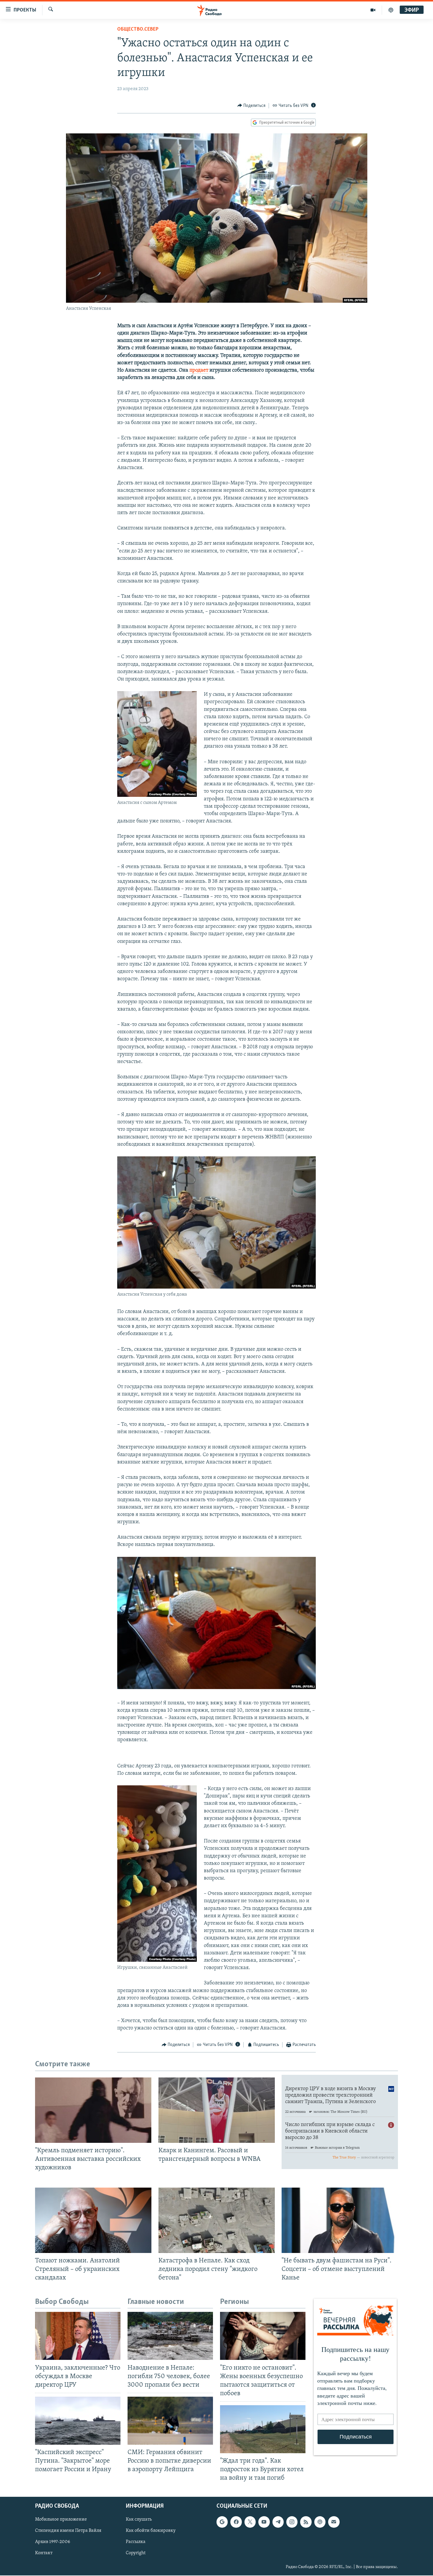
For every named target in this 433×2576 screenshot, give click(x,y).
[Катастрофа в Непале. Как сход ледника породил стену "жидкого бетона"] (217, 2220)
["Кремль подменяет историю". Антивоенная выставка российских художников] (93, 2110)
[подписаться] (334, 2522)
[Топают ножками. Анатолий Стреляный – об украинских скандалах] (93, 2220)
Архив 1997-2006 (53, 2542)
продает (199, 370)
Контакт (44, 2553)
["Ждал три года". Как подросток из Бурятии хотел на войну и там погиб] (263, 2429)
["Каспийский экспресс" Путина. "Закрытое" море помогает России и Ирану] (78, 2421)
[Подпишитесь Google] (222, 2522)
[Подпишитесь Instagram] (292, 2522)
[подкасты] (391, 10)
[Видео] (373, 10)
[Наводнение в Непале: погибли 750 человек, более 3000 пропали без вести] (170, 2336)
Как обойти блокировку (151, 2531)
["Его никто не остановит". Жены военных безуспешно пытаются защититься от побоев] (263, 2336)
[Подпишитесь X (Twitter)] (250, 2522)
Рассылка (136, 2542)
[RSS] (306, 2522)
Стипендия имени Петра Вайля (68, 2531)
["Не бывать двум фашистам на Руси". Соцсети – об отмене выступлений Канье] (340, 2220)
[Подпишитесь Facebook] (236, 2522)
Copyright (136, 2553)
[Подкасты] (320, 2522)
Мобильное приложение (61, 2519)
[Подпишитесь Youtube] (264, 2522)
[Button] (252, 106)
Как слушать (139, 2519)
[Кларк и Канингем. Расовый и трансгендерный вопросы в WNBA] (217, 2110)
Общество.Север (138, 29)
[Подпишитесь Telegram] (278, 2522)
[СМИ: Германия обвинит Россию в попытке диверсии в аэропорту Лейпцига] (170, 2421)
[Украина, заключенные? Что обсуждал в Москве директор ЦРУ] (78, 2336)
